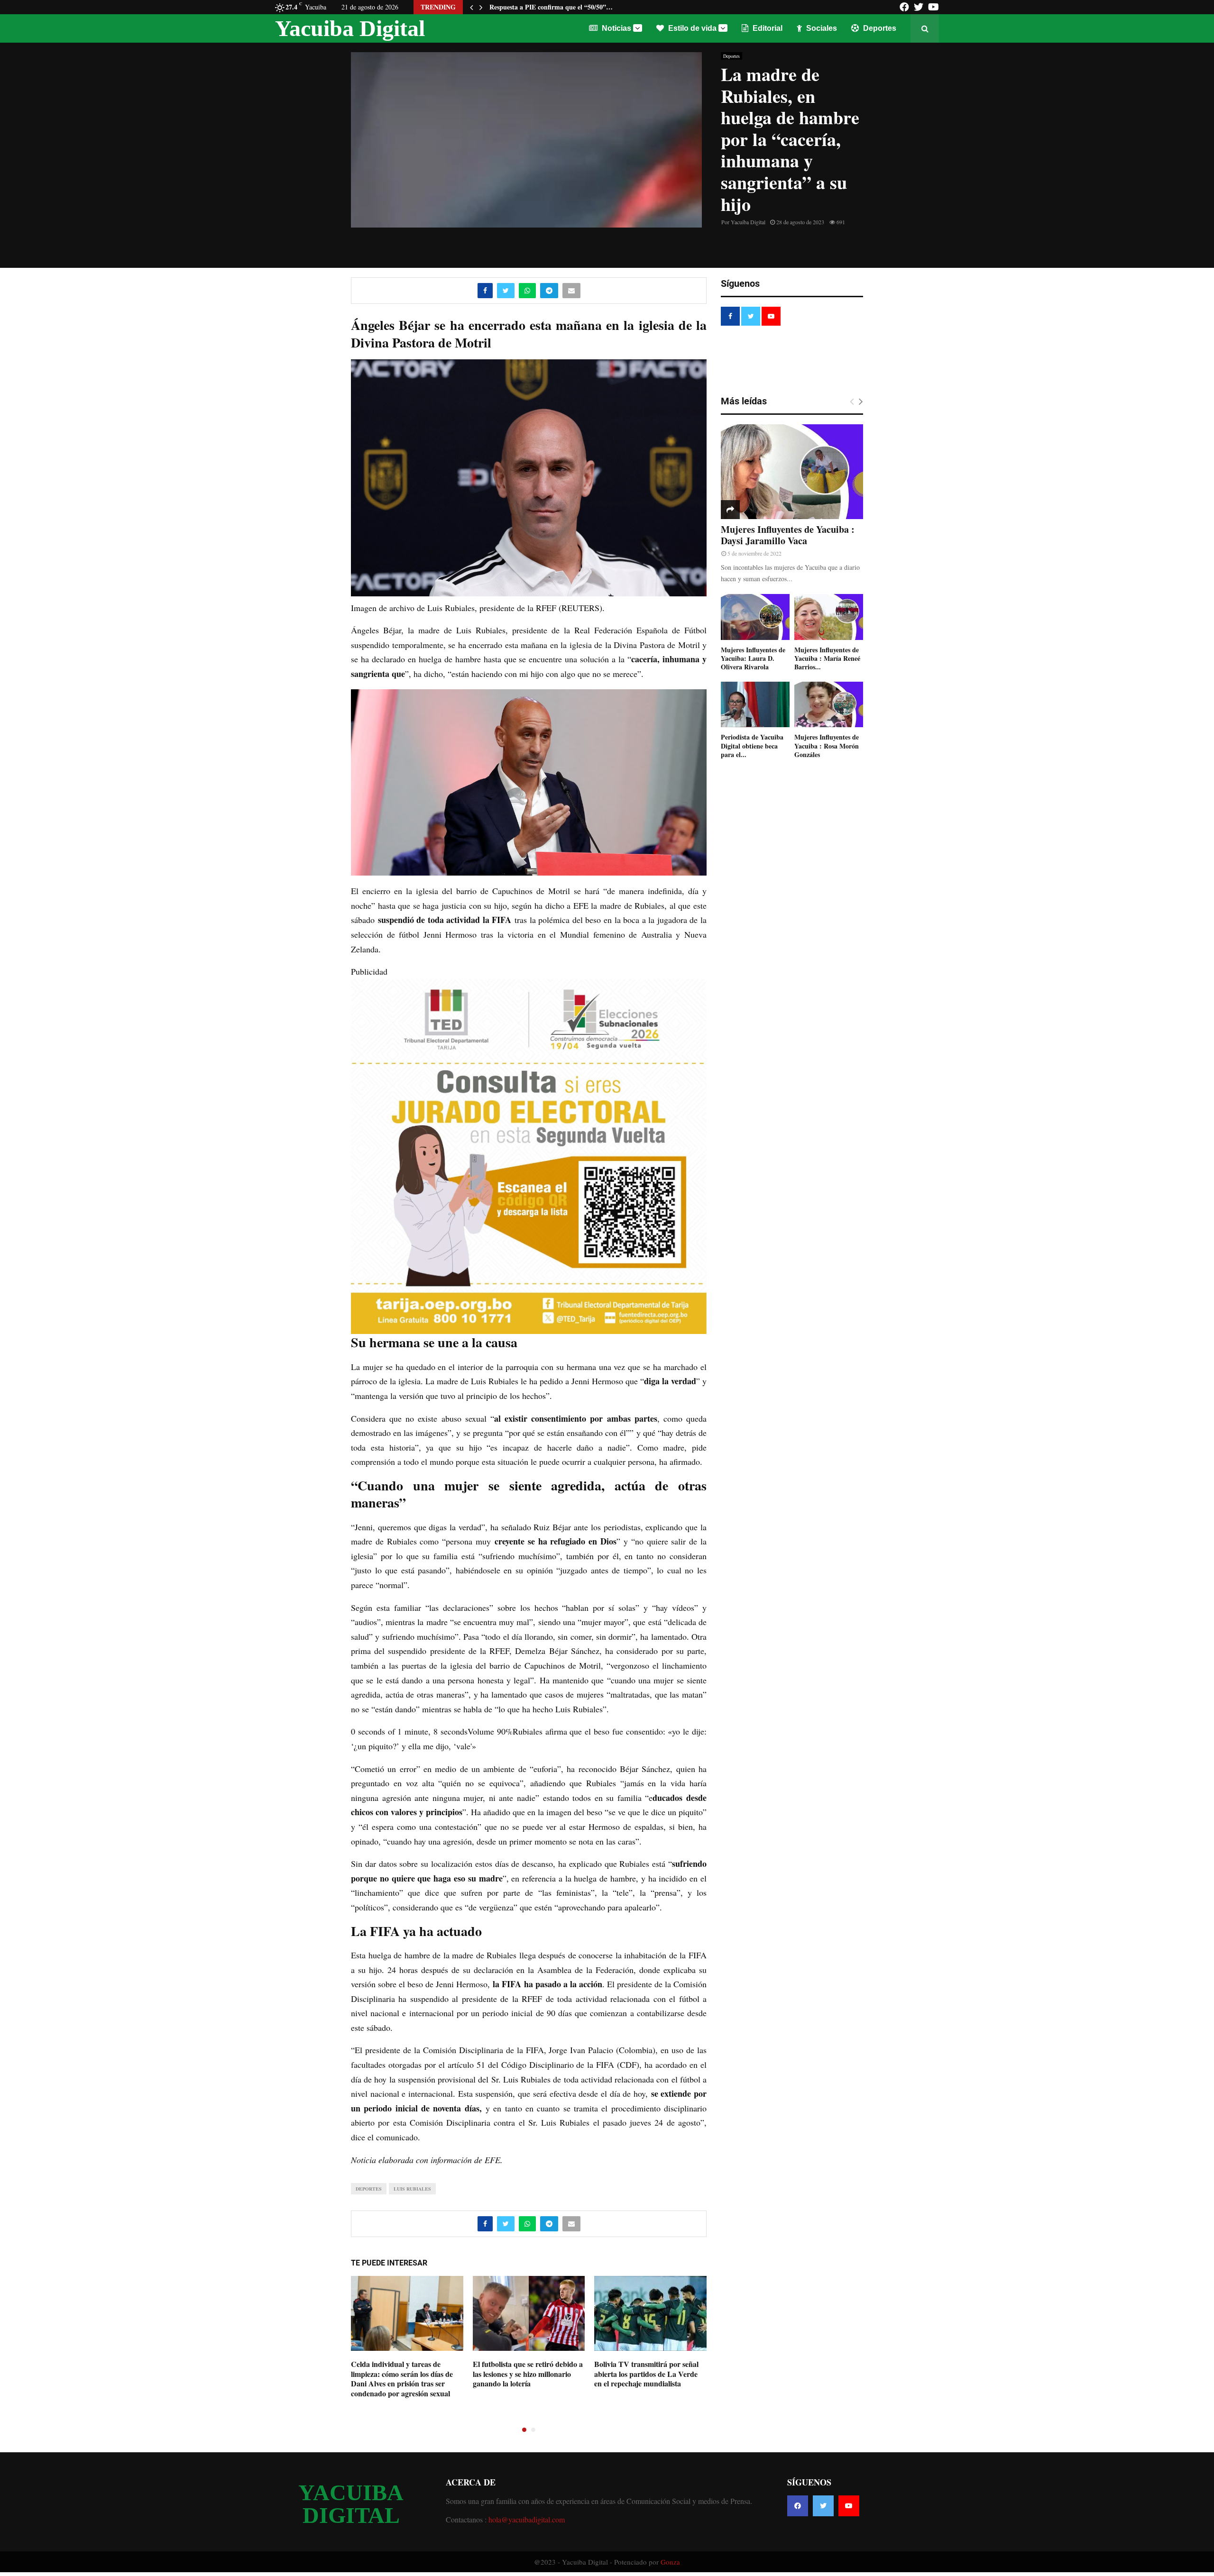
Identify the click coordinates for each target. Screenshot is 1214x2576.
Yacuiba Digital (350, 28)
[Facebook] (798, 2506)
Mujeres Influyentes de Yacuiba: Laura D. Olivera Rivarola (753, 658)
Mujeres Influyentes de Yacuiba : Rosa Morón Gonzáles (827, 745)
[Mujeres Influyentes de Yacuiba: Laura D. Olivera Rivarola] (755, 617)
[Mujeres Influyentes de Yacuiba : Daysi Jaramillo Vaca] (792, 472)
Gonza (670, 2562)
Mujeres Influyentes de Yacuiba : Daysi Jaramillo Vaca (788, 535)
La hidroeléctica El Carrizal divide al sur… (551, 7)
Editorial (767, 28)
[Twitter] (823, 2506)
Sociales (821, 28)
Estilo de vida (691, 28)
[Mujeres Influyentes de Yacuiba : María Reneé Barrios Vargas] (829, 617)
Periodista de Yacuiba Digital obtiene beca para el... (752, 745)
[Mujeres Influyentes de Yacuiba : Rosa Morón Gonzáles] (829, 705)
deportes (369, 2189)
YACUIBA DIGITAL (351, 2504)
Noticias (616, 28)
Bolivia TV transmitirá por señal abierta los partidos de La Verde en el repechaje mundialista (646, 2374)
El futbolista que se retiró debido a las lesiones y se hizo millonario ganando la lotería (528, 2374)
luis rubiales (412, 2189)
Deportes (879, 28)
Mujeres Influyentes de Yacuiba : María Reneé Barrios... (827, 658)
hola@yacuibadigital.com (527, 2519)
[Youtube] (849, 2506)
